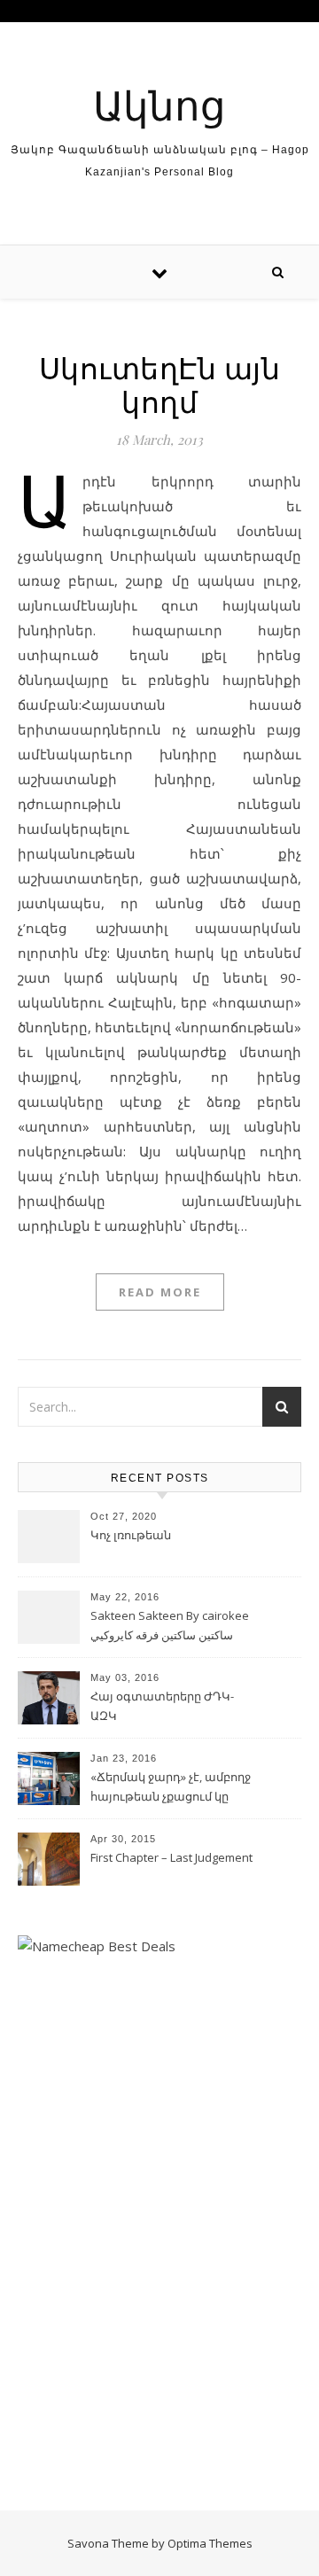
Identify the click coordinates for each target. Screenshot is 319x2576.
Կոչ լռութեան (131, 1535)
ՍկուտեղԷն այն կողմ (160, 384)
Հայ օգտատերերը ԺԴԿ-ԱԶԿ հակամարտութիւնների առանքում (162, 1708)
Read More (160, 1292)
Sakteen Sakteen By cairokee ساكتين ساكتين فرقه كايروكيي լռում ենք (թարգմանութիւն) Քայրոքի (172, 1627)
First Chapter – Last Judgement (171, 1857)
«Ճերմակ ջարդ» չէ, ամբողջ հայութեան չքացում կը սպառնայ (171, 1788)
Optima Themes (210, 2543)
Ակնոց (159, 104)
